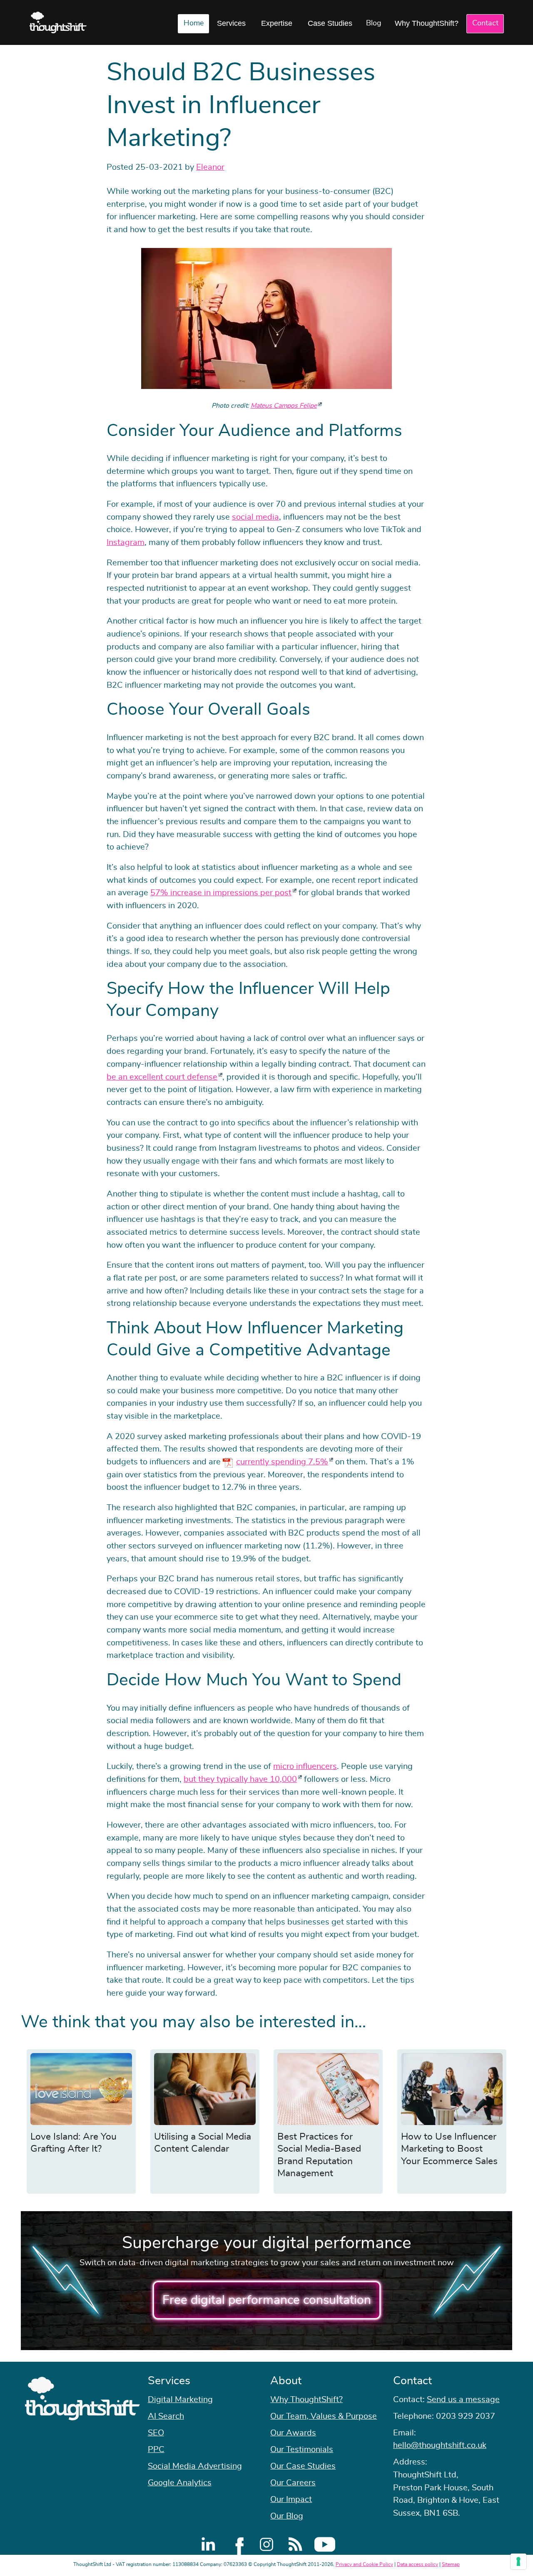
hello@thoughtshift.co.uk (440, 2445)
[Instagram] (266, 2544)
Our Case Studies (303, 2466)
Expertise (277, 23)
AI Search (166, 2416)
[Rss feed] (296, 2544)
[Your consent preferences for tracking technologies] (518, 2561)
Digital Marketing (180, 2400)
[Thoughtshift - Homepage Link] (58, 22)
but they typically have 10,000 (240, 1779)
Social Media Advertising (195, 2466)
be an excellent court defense (162, 1077)
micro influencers (305, 1766)
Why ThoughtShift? (427, 23)
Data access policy (417, 2564)
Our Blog (287, 2516)
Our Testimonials (302, 2450)
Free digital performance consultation (267, 2300)
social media (255, 517)
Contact (485, 23)
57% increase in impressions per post (221, 893)
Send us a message (463, 2400)
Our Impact (291, 2499)
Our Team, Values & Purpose (324, 2416)
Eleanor (210, 167)
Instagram (126, 542)
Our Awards (293, 2433)
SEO (156, 2433)
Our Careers (293, 2483)
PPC (156, 2450)
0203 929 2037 (466, 2416)
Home (194, 23)
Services (231, 23)
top (523, 1288)
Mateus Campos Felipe (284, 406)
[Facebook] (237, 2544)
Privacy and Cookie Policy (364, 2564)
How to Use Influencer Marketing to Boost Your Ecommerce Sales (449, 2149)
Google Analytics (180, 2483)
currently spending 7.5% (282, 1462)
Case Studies (330, 23)
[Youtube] (325, 2544)
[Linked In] (208, 2544)
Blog (374, 23)
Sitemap (451, 2564)
